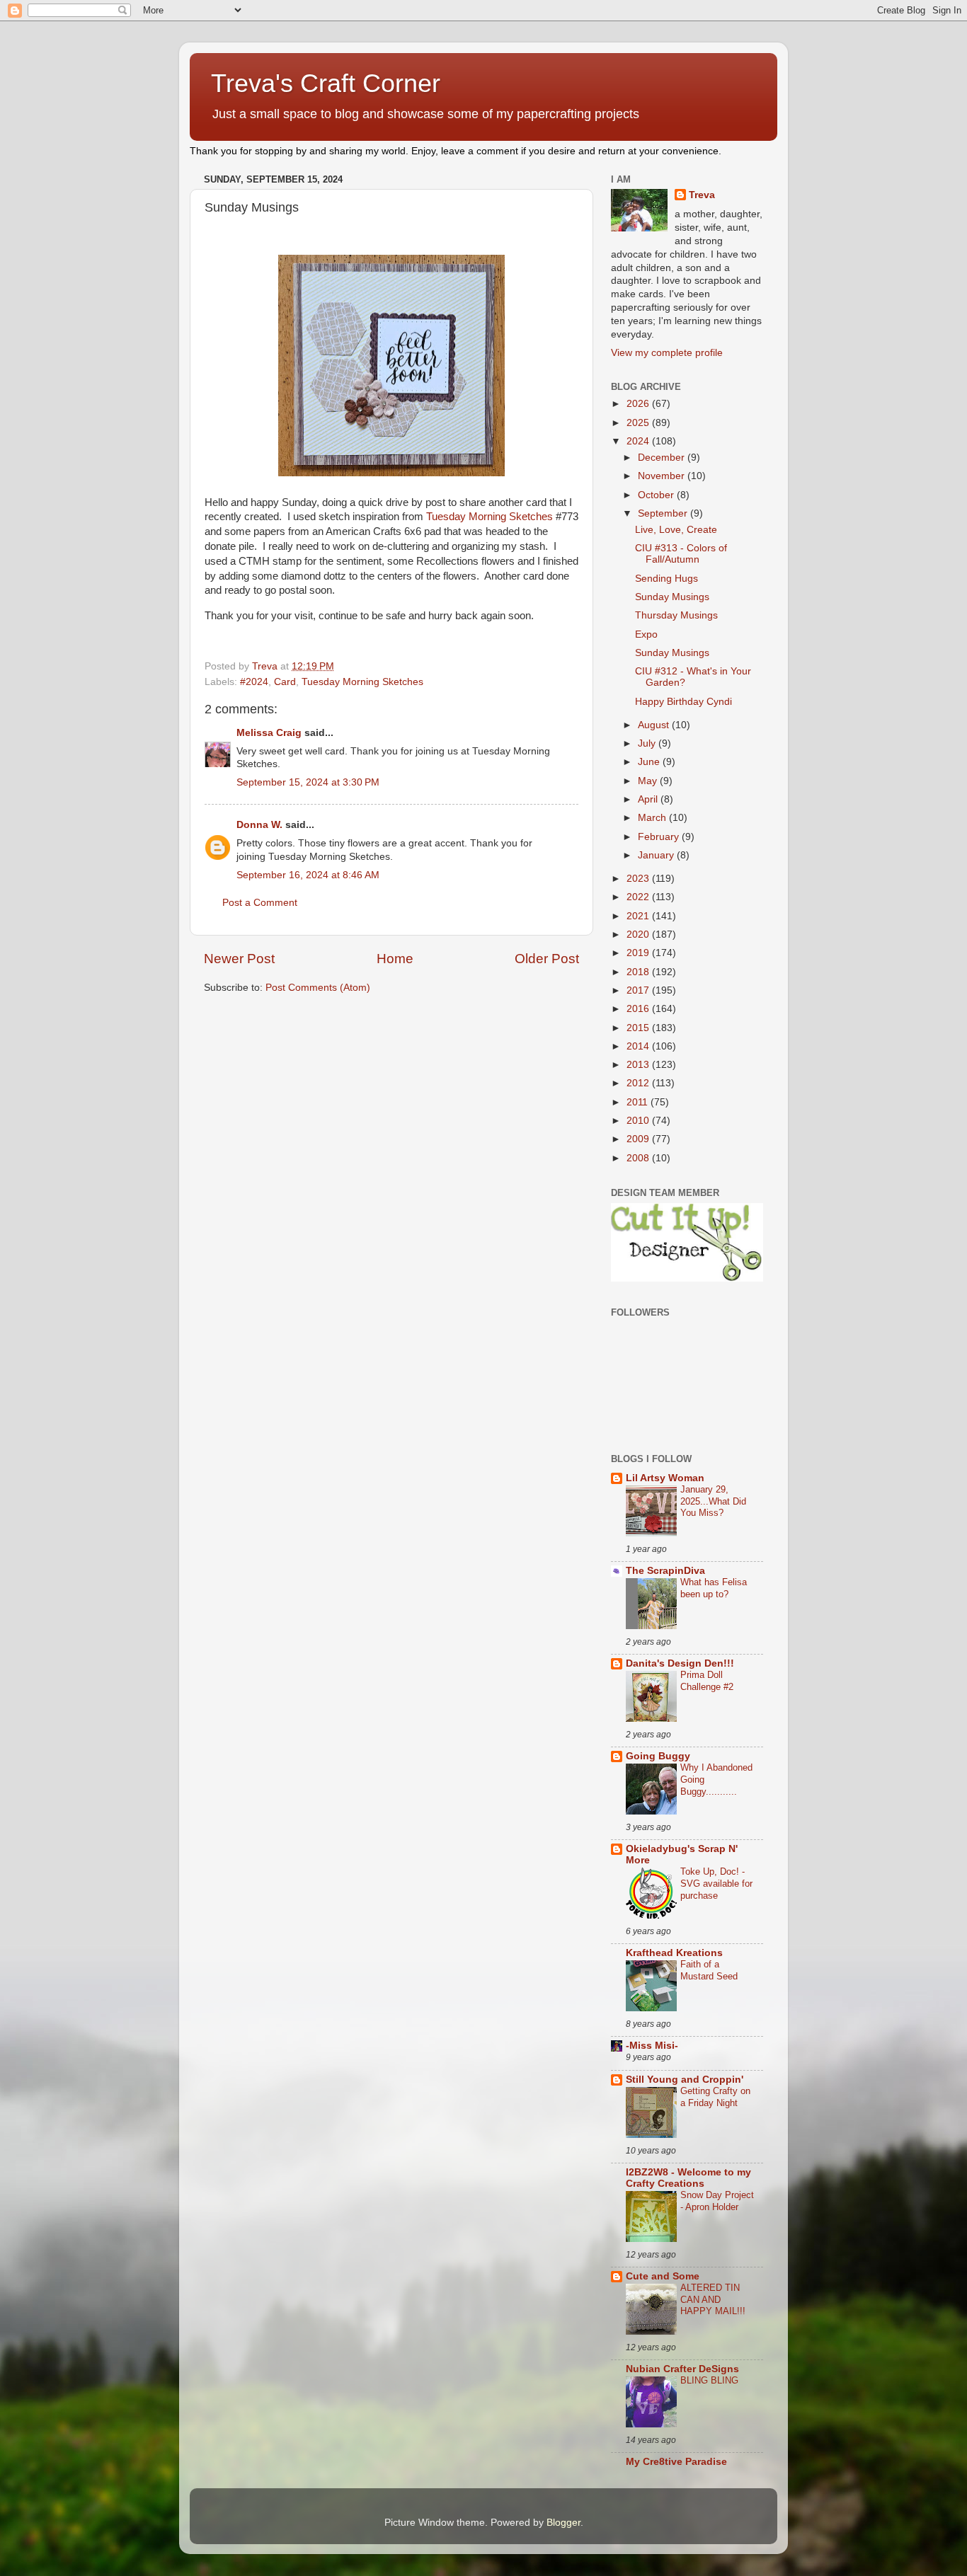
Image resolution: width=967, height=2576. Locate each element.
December (663, 458)
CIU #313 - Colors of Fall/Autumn (681, 554)
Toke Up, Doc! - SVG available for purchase (716, 1883)
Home (395, 959)
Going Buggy (658, 1756)
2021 (639, 916)
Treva (702, 195)
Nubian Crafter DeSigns (682, 2369)
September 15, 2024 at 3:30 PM (308, 782)
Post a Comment (260, 903)
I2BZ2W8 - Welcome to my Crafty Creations (688, 2178)
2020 (639, 935)
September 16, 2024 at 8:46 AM (308, 875)
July (648, 743)
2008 (639, 1158)
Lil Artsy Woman (665, 1478)
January (657, 855)
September (664, 513)
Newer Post (239, 959)
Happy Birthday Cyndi (683, 702)
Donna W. (259, 825)
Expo (646, 634)
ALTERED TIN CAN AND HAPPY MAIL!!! (713, 2299)
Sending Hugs (666, 579)
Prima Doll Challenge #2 (707, 1681)
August (655, 725)
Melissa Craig (269, 733)
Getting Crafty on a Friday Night (715, 2097)
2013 (639, 1065)
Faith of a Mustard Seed (709, 1970)
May (649, 781)
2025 (639, 423)
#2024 (254, 682)
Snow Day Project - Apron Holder (717, 2201)
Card (285, 682)
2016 (639, 1009)
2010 (639, 1121)
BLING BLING (709, 2380)
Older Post (547, 959)
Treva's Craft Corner (326, 83)
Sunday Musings (672, 597)
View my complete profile (667, 353)
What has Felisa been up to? (714, 1588)
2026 (639, 404)
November (663, 476)
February (660, 837)
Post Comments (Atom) (318, 988)
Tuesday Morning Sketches (490, 517)
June (650, 762)
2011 (639, 1102)
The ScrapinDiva (665, 1571)
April (649, 799)
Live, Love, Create (676, 530)
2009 (639, 1139)
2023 (639, 879)
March (653, 818)
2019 (639, 953)
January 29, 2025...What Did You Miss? (713, 1501)
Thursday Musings (676, 615)
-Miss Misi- (652, 2046)
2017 (639, 990)
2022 (639, 897)
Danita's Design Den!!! (680, 1663)
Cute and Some (663, 2276)
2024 (639, 441)
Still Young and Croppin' (685, 2080)
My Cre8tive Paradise (676, 2462)
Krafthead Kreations (674, 1953)
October (657, 495)
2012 (639, 1083)
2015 (639, 1028)
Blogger (563, 2523)
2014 (639, 1046)
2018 (639, 972)
